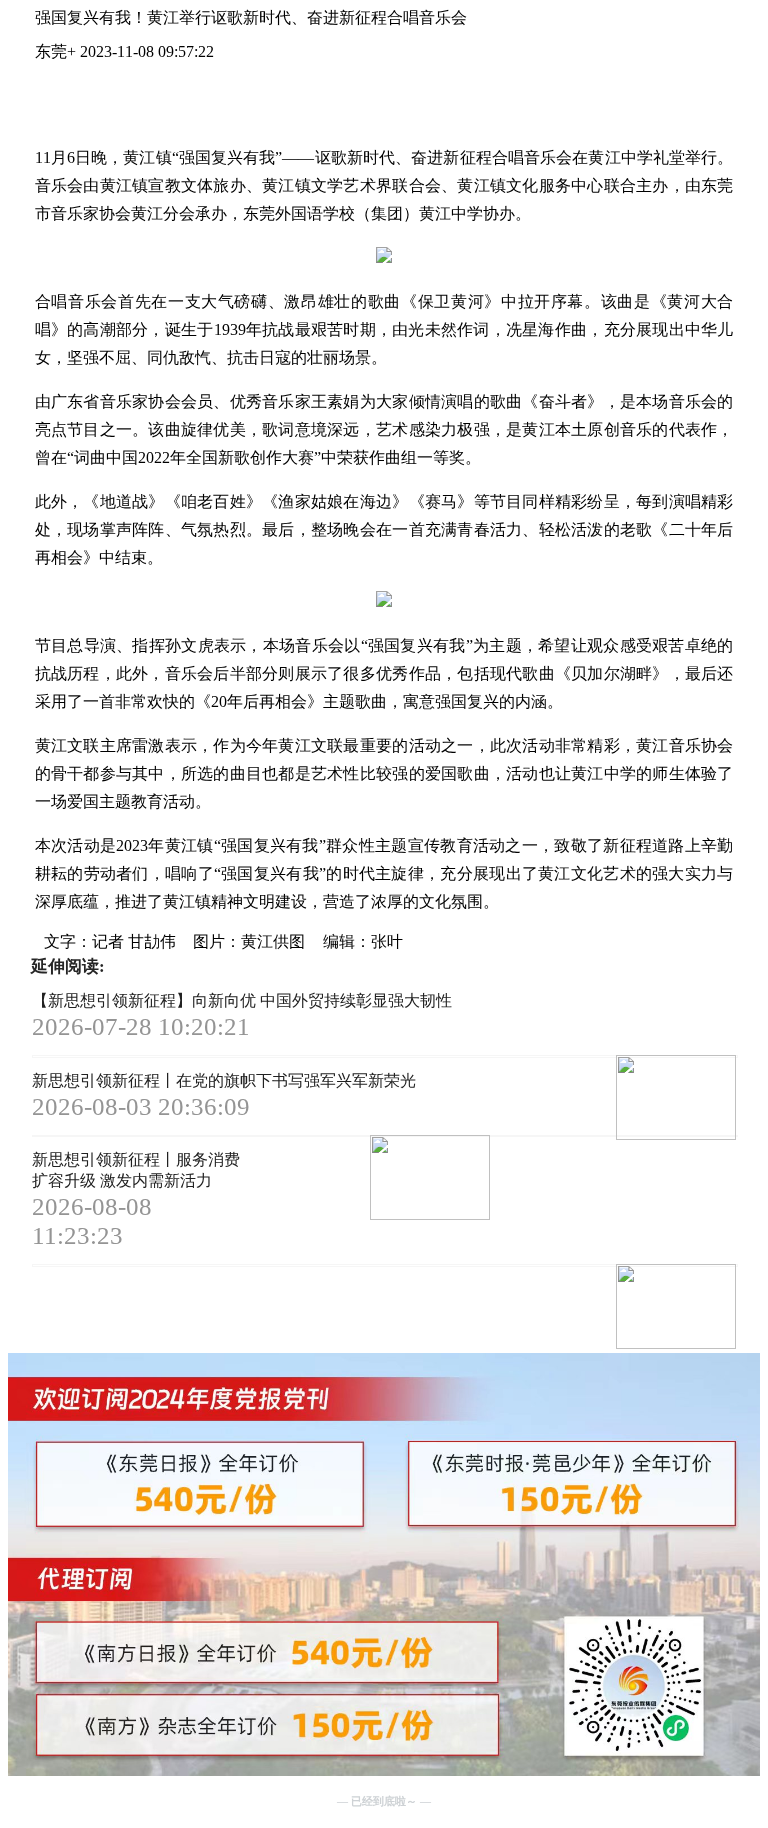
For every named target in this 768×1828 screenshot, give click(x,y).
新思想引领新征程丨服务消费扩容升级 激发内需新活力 (136, 1170)
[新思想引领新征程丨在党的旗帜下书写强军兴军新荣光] (366, 1179)
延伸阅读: (68, 966)
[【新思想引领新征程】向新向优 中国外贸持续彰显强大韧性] (613, 1099)
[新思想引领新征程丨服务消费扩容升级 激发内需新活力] (613, 1308)
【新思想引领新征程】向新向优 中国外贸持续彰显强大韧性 (242, 1000)
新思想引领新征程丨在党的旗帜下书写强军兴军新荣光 (224, 1080)
